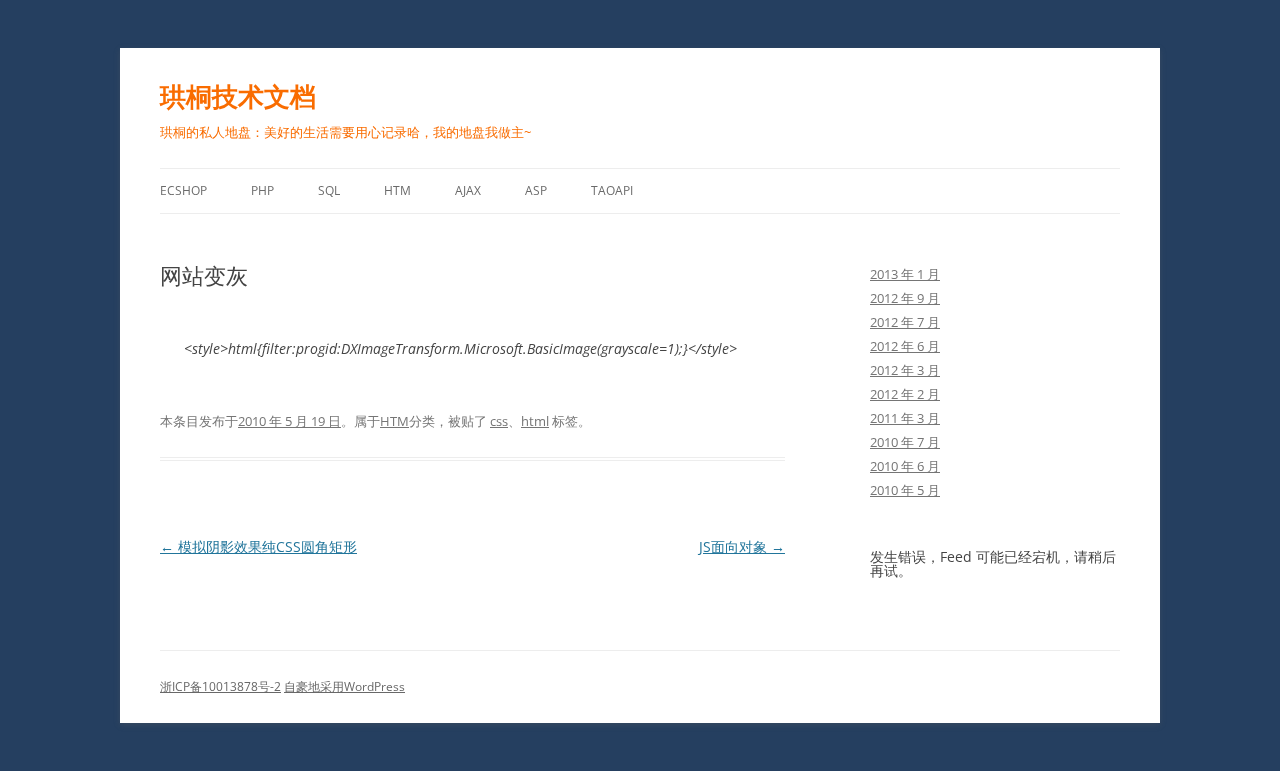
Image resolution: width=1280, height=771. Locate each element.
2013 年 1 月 (905, 274)
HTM (397, 190)
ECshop (183, 190)
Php (262, 190)
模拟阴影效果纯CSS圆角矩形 (258, 546)
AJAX (468, 190)
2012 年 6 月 (905, 346)
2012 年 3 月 (905, 370)
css (499, 421)
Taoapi (612, 190)
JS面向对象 (742, 546)
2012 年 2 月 (905, 394)
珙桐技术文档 (238, 96)
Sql (329, 190)
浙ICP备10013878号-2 (220, 686)
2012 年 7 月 (905, 322)
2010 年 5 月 (905, 490)
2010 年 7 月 (905, 442)
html (535, 421)
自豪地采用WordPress (344, 686)
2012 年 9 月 (905, 298)
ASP (536, 190)
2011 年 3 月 (905, 418)
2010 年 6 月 (905, 466)
